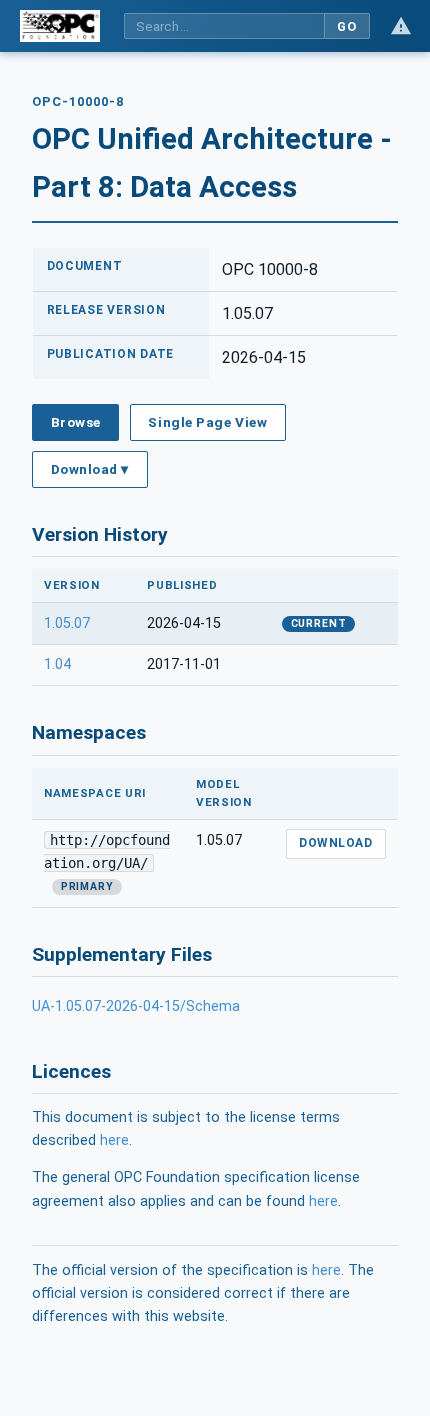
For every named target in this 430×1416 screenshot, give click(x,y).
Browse (76, 422)
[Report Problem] (401, 26)
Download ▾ (90, 469)
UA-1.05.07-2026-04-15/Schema (136, 1006)
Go (346, 26)
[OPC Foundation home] (60, 26)
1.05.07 (67, 623)
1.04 (57, 664)
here (114, 1140)
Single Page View (207, 422)
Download (335, 843)
